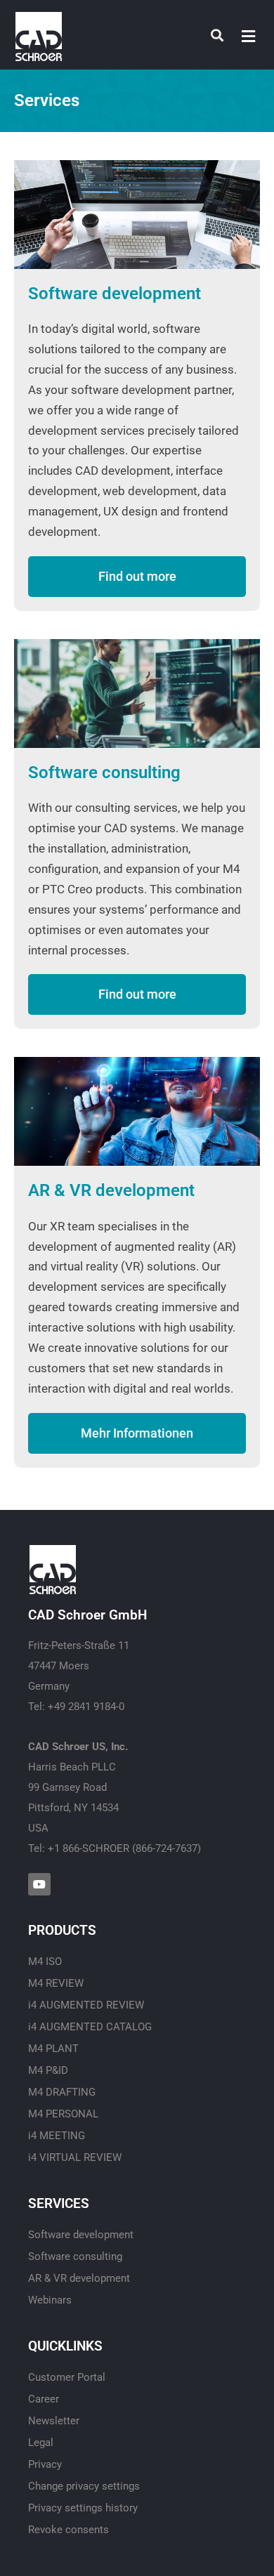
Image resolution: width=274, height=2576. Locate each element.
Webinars (50, 2300)
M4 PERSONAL (63, 2114)
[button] (249, 36)
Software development (115, 294)
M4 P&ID (48, 2070)
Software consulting (104, 773)
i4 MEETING (57, 2136)
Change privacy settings (84, 2486)
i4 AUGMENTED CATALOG (90, 2027)
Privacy (45, 2464)
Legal (41, 2443)
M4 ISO (45, 1961)
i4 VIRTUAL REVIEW (75, 2157)
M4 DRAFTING (62, 2092)
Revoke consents (68, 2530)
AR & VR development (111, 1190)
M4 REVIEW (56, 1983)
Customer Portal (67, 2377)
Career (44, 2399)
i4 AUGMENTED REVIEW (86, 2005)
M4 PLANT (53, 2049)
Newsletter (54, 2421)
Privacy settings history (83, 2508)
